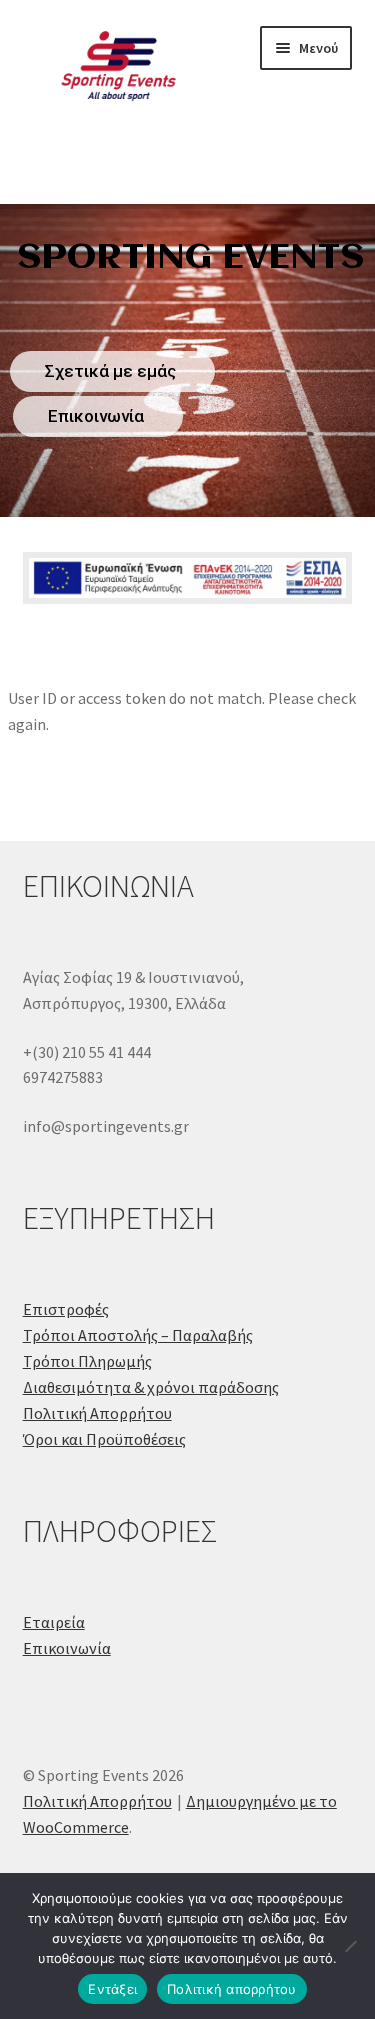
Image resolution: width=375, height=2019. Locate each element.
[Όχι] (350, 1946)
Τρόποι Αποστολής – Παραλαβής (138, 1335)
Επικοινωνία (67, 1648)
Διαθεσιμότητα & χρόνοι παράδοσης (151, 1387)
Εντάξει (112, 1989)
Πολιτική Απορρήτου (97, 1413)
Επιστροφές (66, 1309)
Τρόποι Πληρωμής (87, 1361)
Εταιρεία (54, 1622)
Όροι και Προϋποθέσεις (104, 1439)
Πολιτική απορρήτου (232, 1989)
